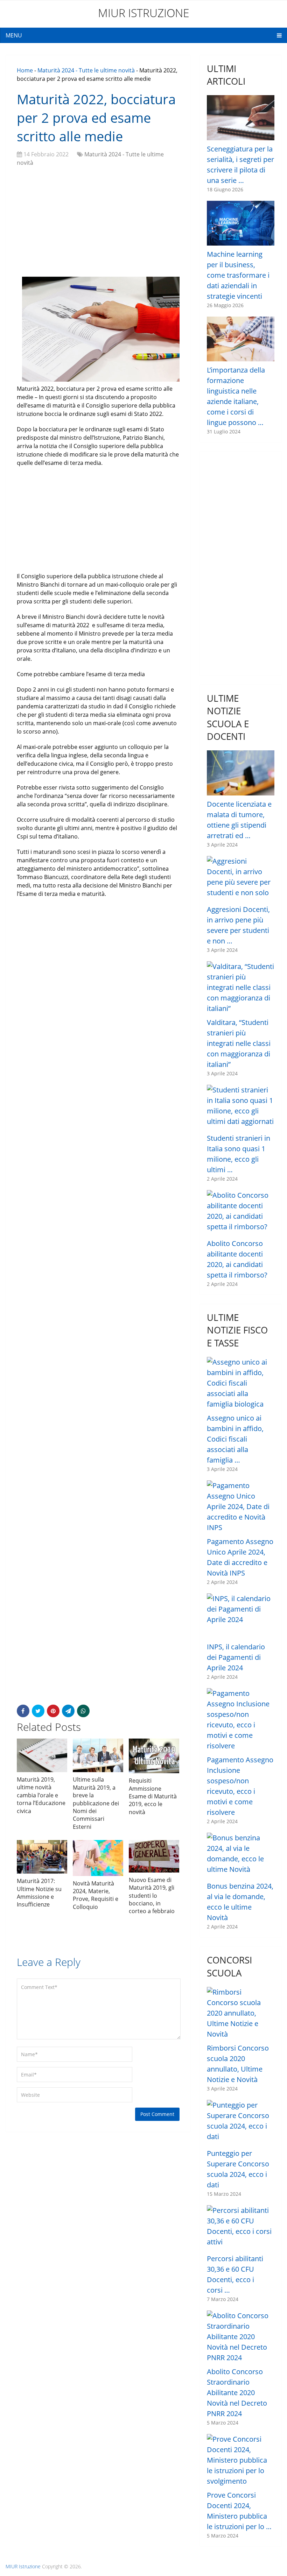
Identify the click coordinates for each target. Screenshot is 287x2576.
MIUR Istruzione (144, 13)
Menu (14, 35)
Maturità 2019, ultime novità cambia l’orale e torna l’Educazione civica (41, 1795)
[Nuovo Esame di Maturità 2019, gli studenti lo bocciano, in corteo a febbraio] (154, 1856)
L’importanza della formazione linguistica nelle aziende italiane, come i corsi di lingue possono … (236, 396)
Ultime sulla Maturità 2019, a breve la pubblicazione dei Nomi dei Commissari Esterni (96, 1803)
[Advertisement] (98, 223)
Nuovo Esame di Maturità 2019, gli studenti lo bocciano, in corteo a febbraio (152, 1896)
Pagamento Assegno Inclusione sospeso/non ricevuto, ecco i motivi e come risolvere (240, 1786)
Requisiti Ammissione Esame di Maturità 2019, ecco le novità (153, 1796)
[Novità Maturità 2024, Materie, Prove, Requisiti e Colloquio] (98, 1858)
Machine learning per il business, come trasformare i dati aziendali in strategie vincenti (238, 275)
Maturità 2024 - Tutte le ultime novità (86, 70)
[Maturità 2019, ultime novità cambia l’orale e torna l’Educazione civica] (42, 1755)
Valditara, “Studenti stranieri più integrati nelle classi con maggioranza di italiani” (239, 1043)
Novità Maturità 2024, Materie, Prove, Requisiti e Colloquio (96, 1895)
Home (25, 70)
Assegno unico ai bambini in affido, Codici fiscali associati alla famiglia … (235, 1439)
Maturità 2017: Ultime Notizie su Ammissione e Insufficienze (39, 1893)
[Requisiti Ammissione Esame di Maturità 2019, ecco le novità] (154, 1756)
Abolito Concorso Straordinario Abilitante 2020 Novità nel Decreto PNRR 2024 (237, 2393)
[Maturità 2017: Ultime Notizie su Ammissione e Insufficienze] (42, 1857)
